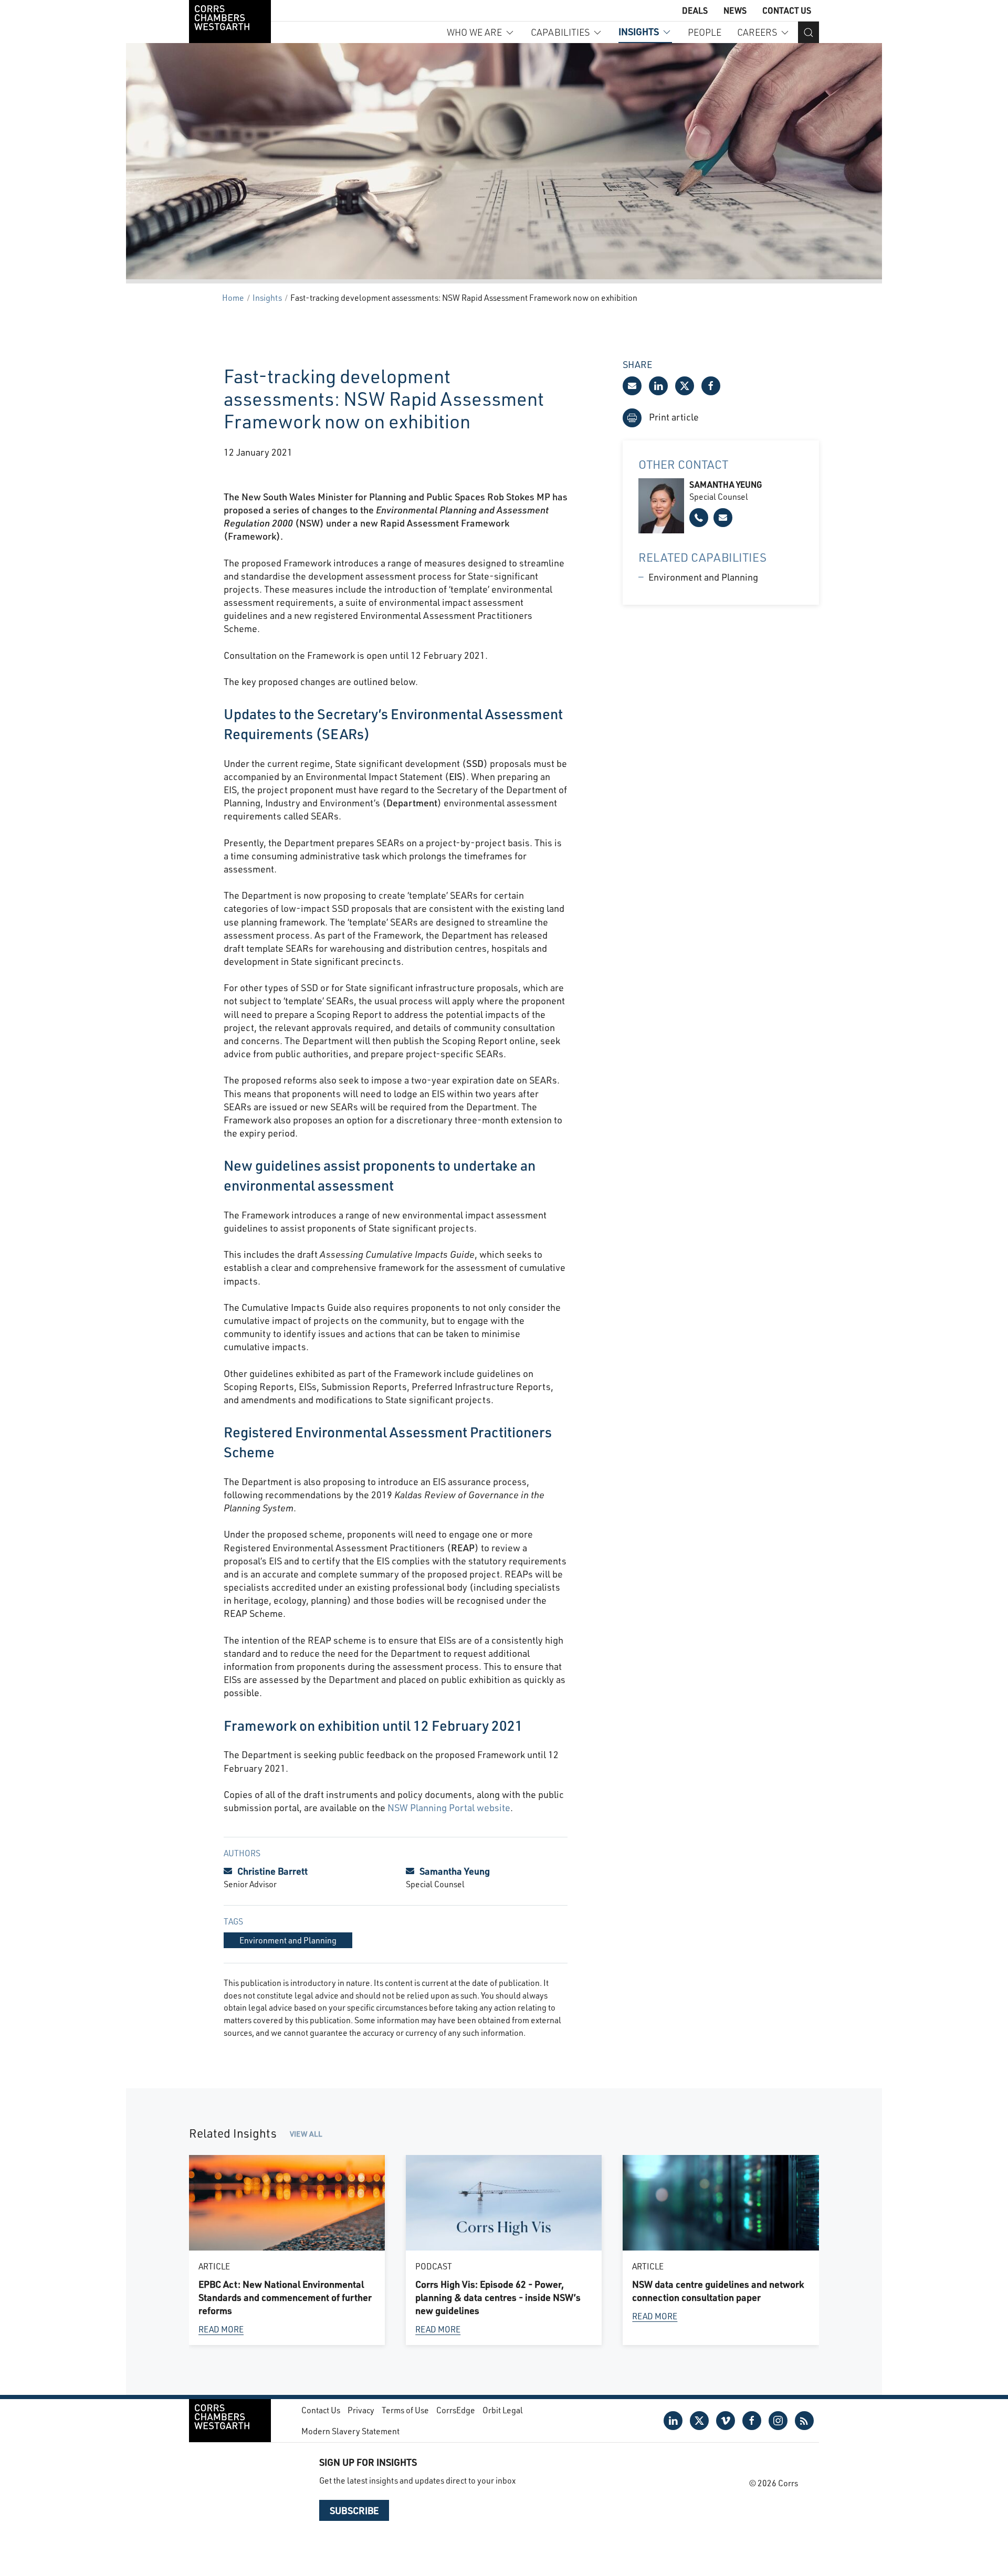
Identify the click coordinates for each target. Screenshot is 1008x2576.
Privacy (361, 2410)
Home (233, 297)
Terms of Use (405, 2410)
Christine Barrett (272, 1871)
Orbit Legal (503, 2410)
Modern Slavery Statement (350, 2431)
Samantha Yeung (455, 1871)
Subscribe (354, 2510)
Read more (221, 2329)
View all (306, 2134)
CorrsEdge (456, 2410)
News (735, 10)
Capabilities (560, 32)
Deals (695, 10)
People (705, 32)
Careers (757, 32)
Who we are (474, 32)
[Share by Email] (632, 386)
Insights (639, 31)
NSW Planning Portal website (449, 1807)
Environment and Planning (703, 577)
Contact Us (787, 10)
